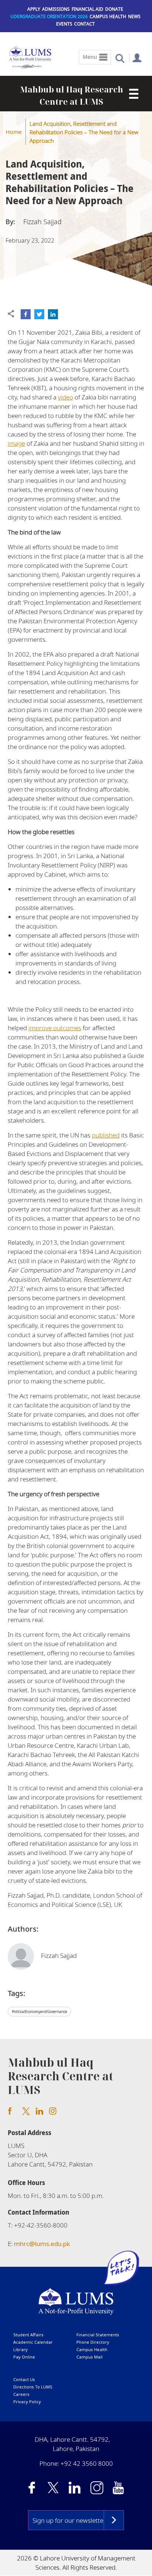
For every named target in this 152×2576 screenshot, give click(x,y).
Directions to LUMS (33, 2387)
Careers (21, 2394)
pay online (24, 2357)
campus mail (89, 2357)
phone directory (93, 2342)
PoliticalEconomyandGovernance (39, 2012)
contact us (24, 2379)
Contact (84, 24)
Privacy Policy (27, 2402)
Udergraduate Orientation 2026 (49, 16)
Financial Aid (87, 9)
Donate (114, 9)
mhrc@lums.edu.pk (42, 2244)
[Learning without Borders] (27, 65)
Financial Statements (98, 2335)
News (134, 16)
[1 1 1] (131, 94)
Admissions (56, 9)
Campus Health (108, 16)
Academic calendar (33, 2342)
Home (14, 132)
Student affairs (28, 2335)
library (20, 2349)
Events (64, 24)
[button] (120, 58)
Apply (34, 9)
